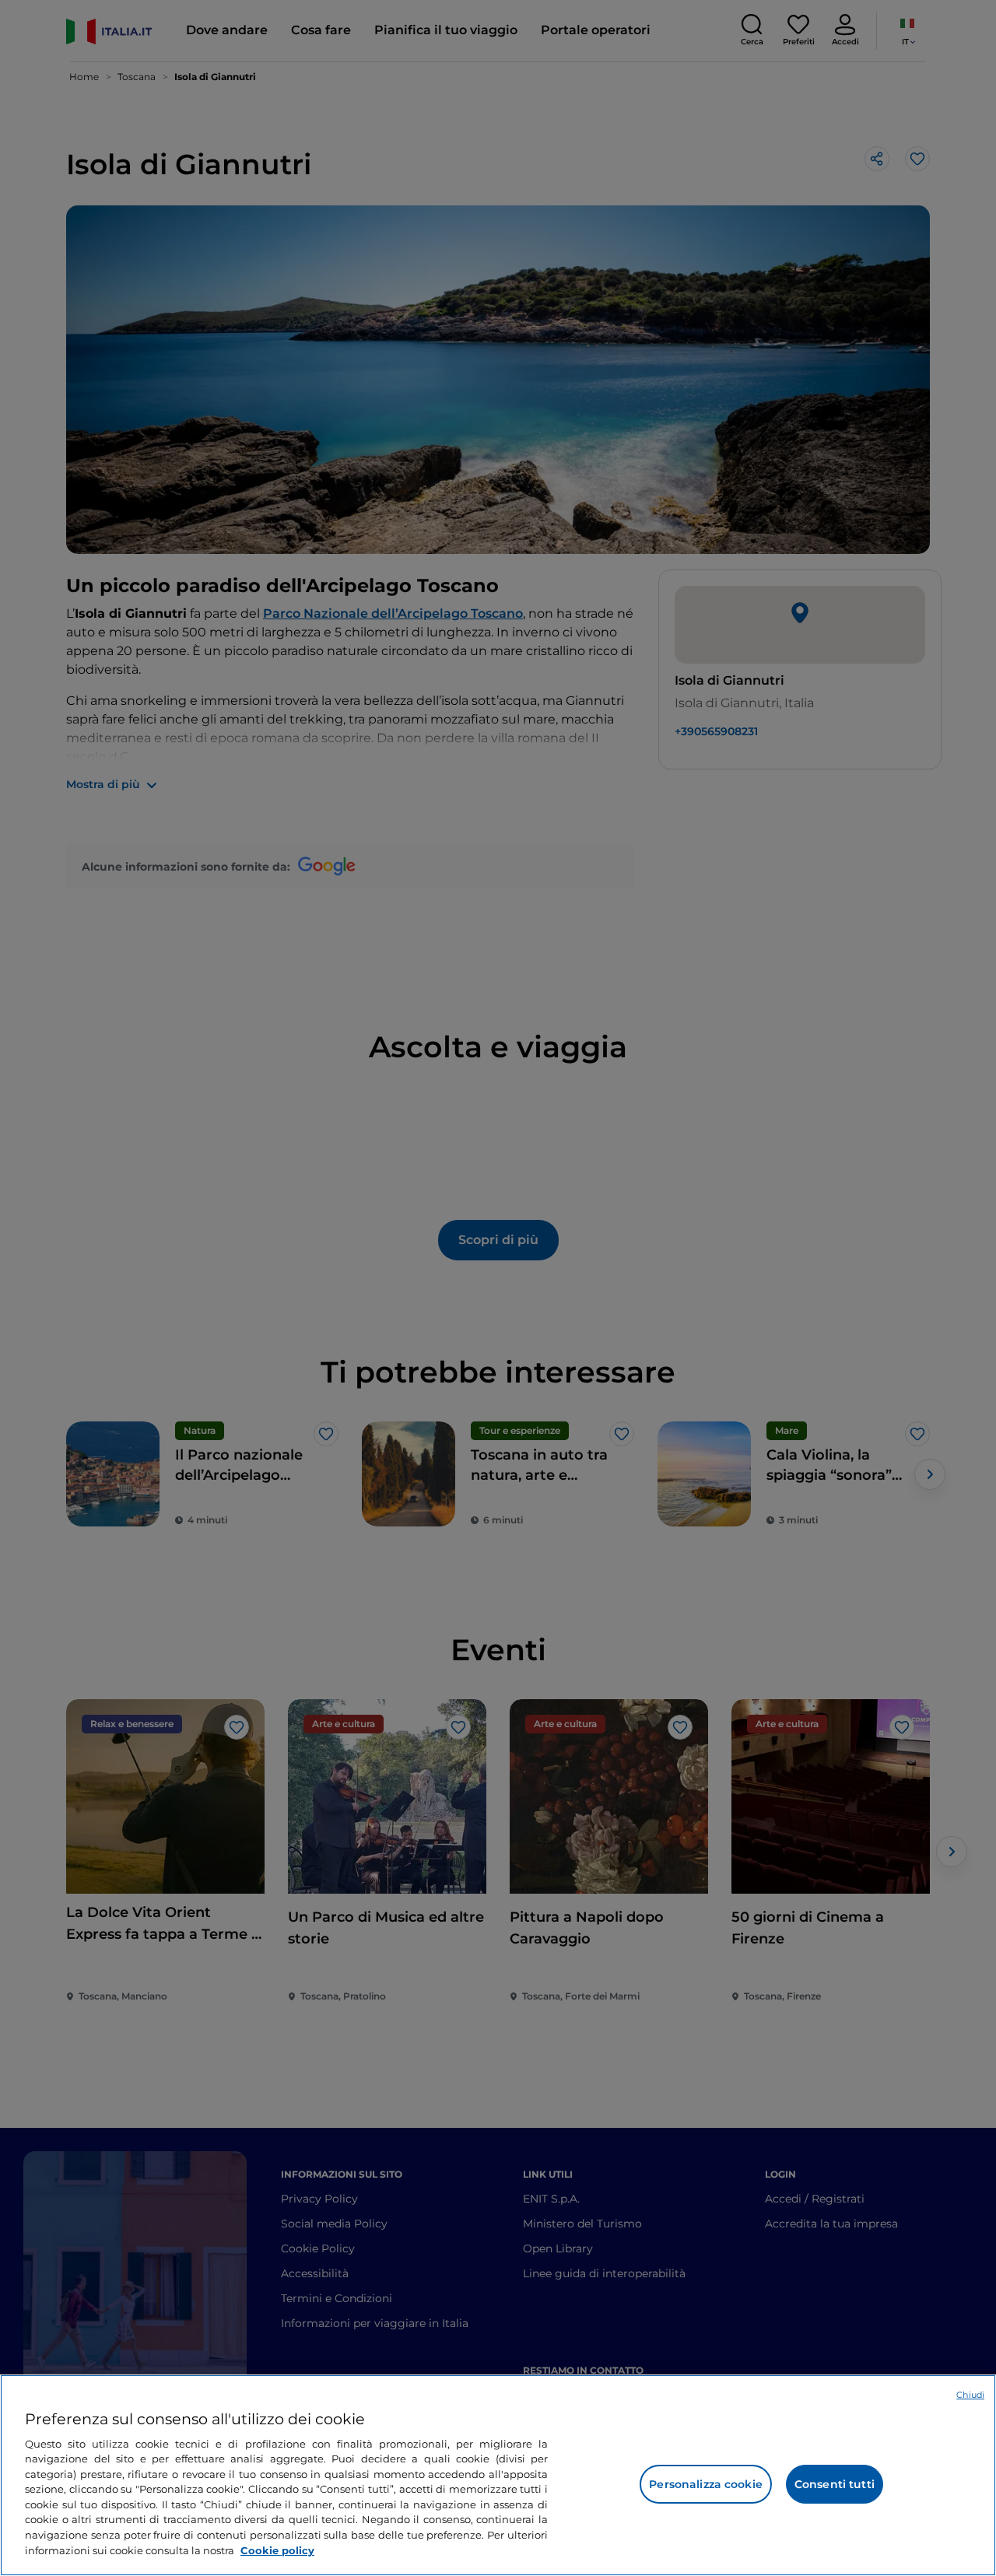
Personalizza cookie (706, 2484)
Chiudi (970, 2395)
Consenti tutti (835, 2484)
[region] (498, 2475)
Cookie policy (277, 2550)
